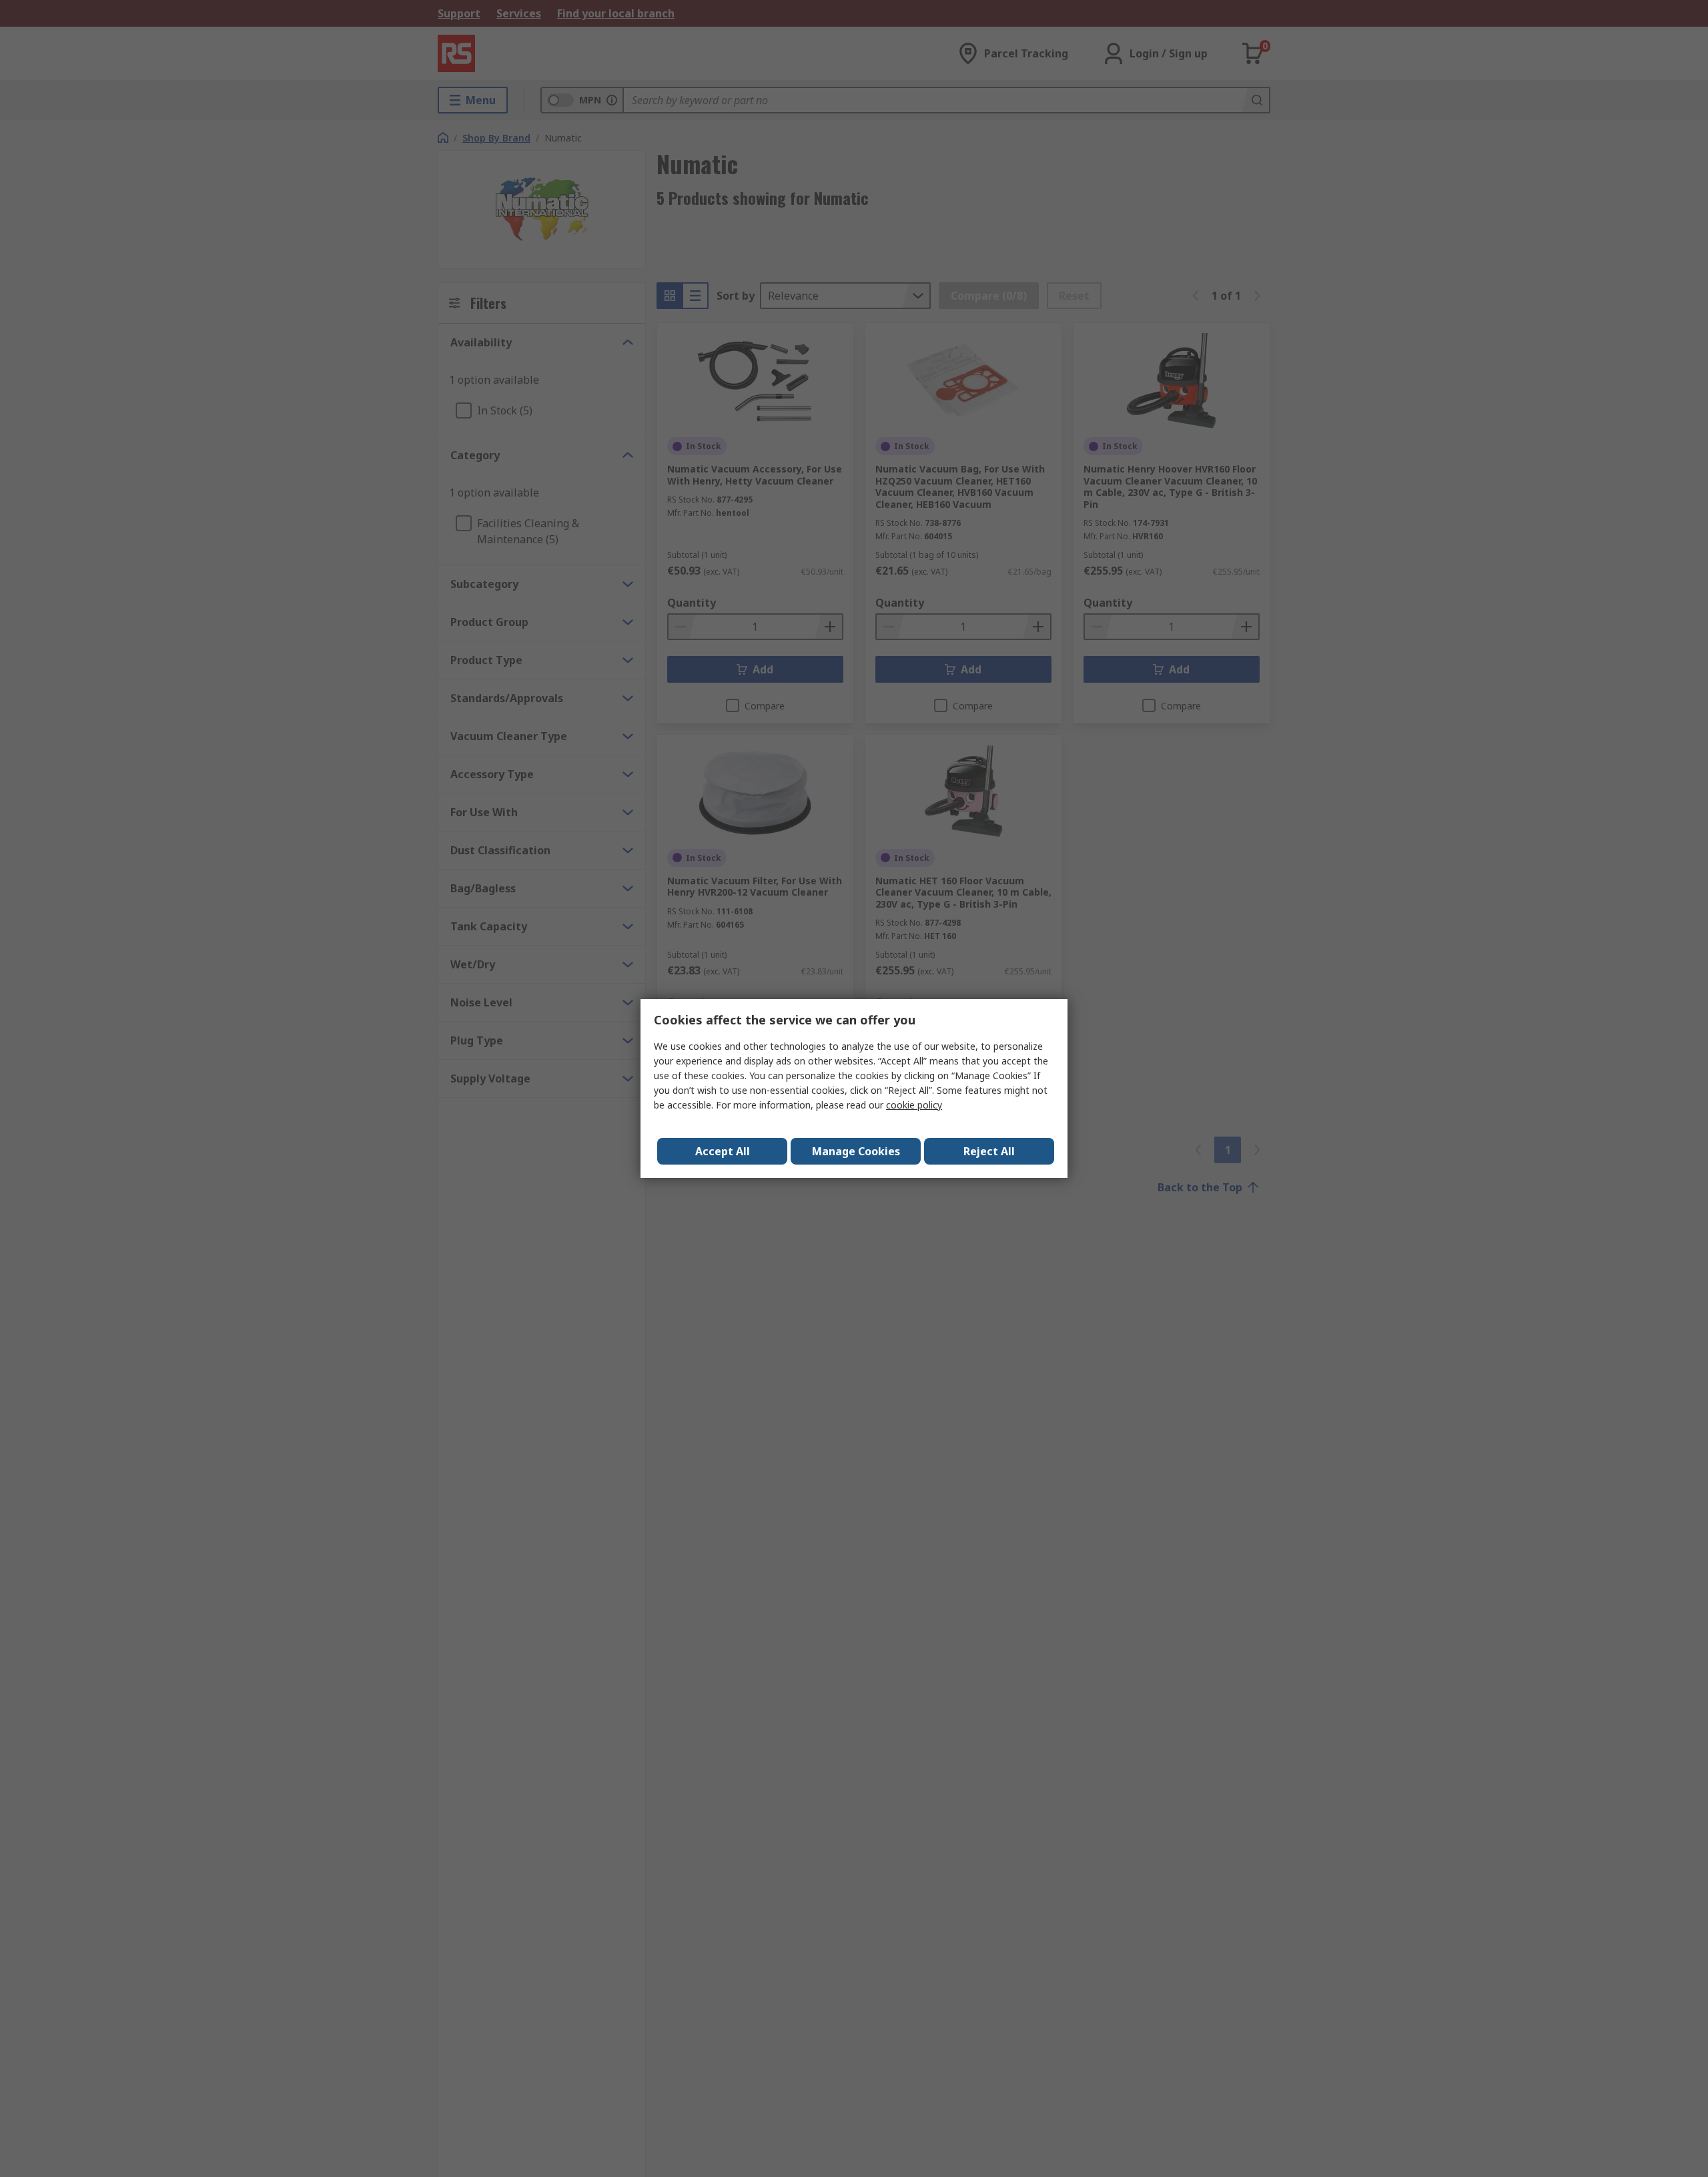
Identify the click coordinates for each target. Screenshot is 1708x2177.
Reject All (989, 1151)
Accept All (723, 1151)
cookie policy (914, 1105)
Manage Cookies (856, 1151)
